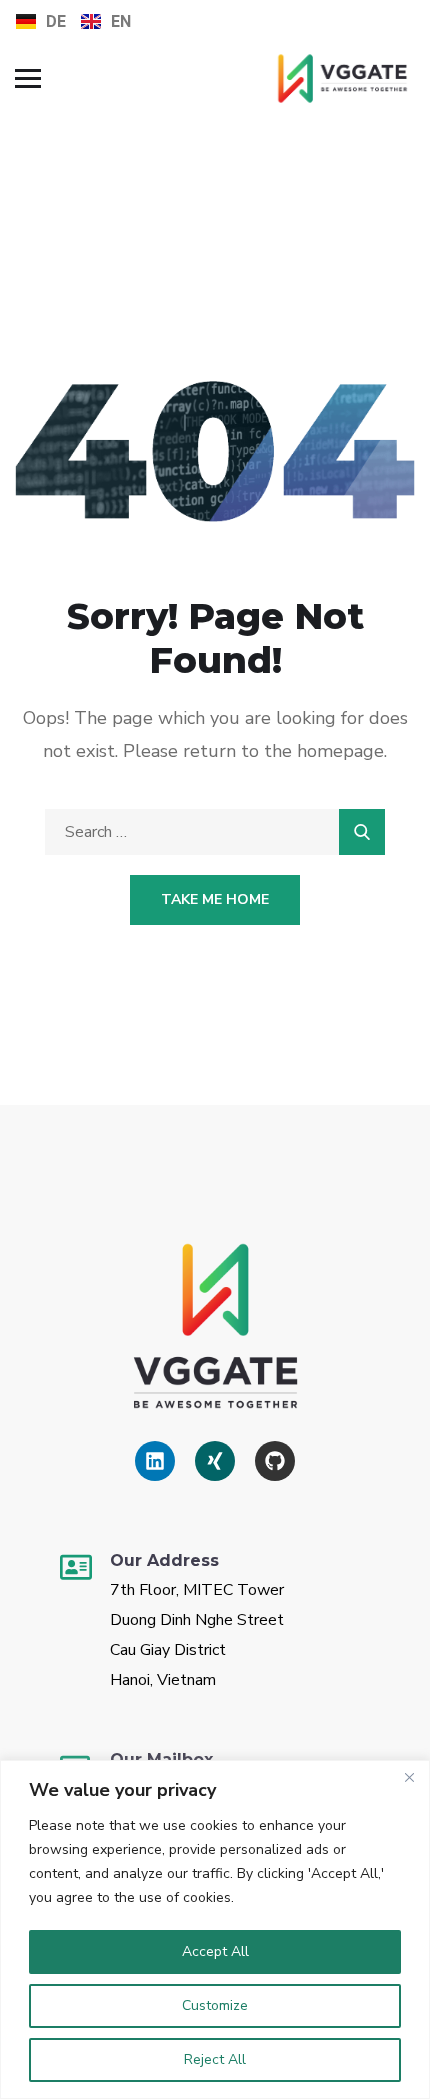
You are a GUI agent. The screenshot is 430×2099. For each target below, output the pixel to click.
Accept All (215, 1951)
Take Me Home (215, 899)
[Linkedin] (155, 1461)
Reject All (215, 2059)
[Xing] (215, 1461)
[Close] (409, 1777)
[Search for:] (215, 832)
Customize (215, 2005)
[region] (215, 1929)
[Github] (275, 1461)
